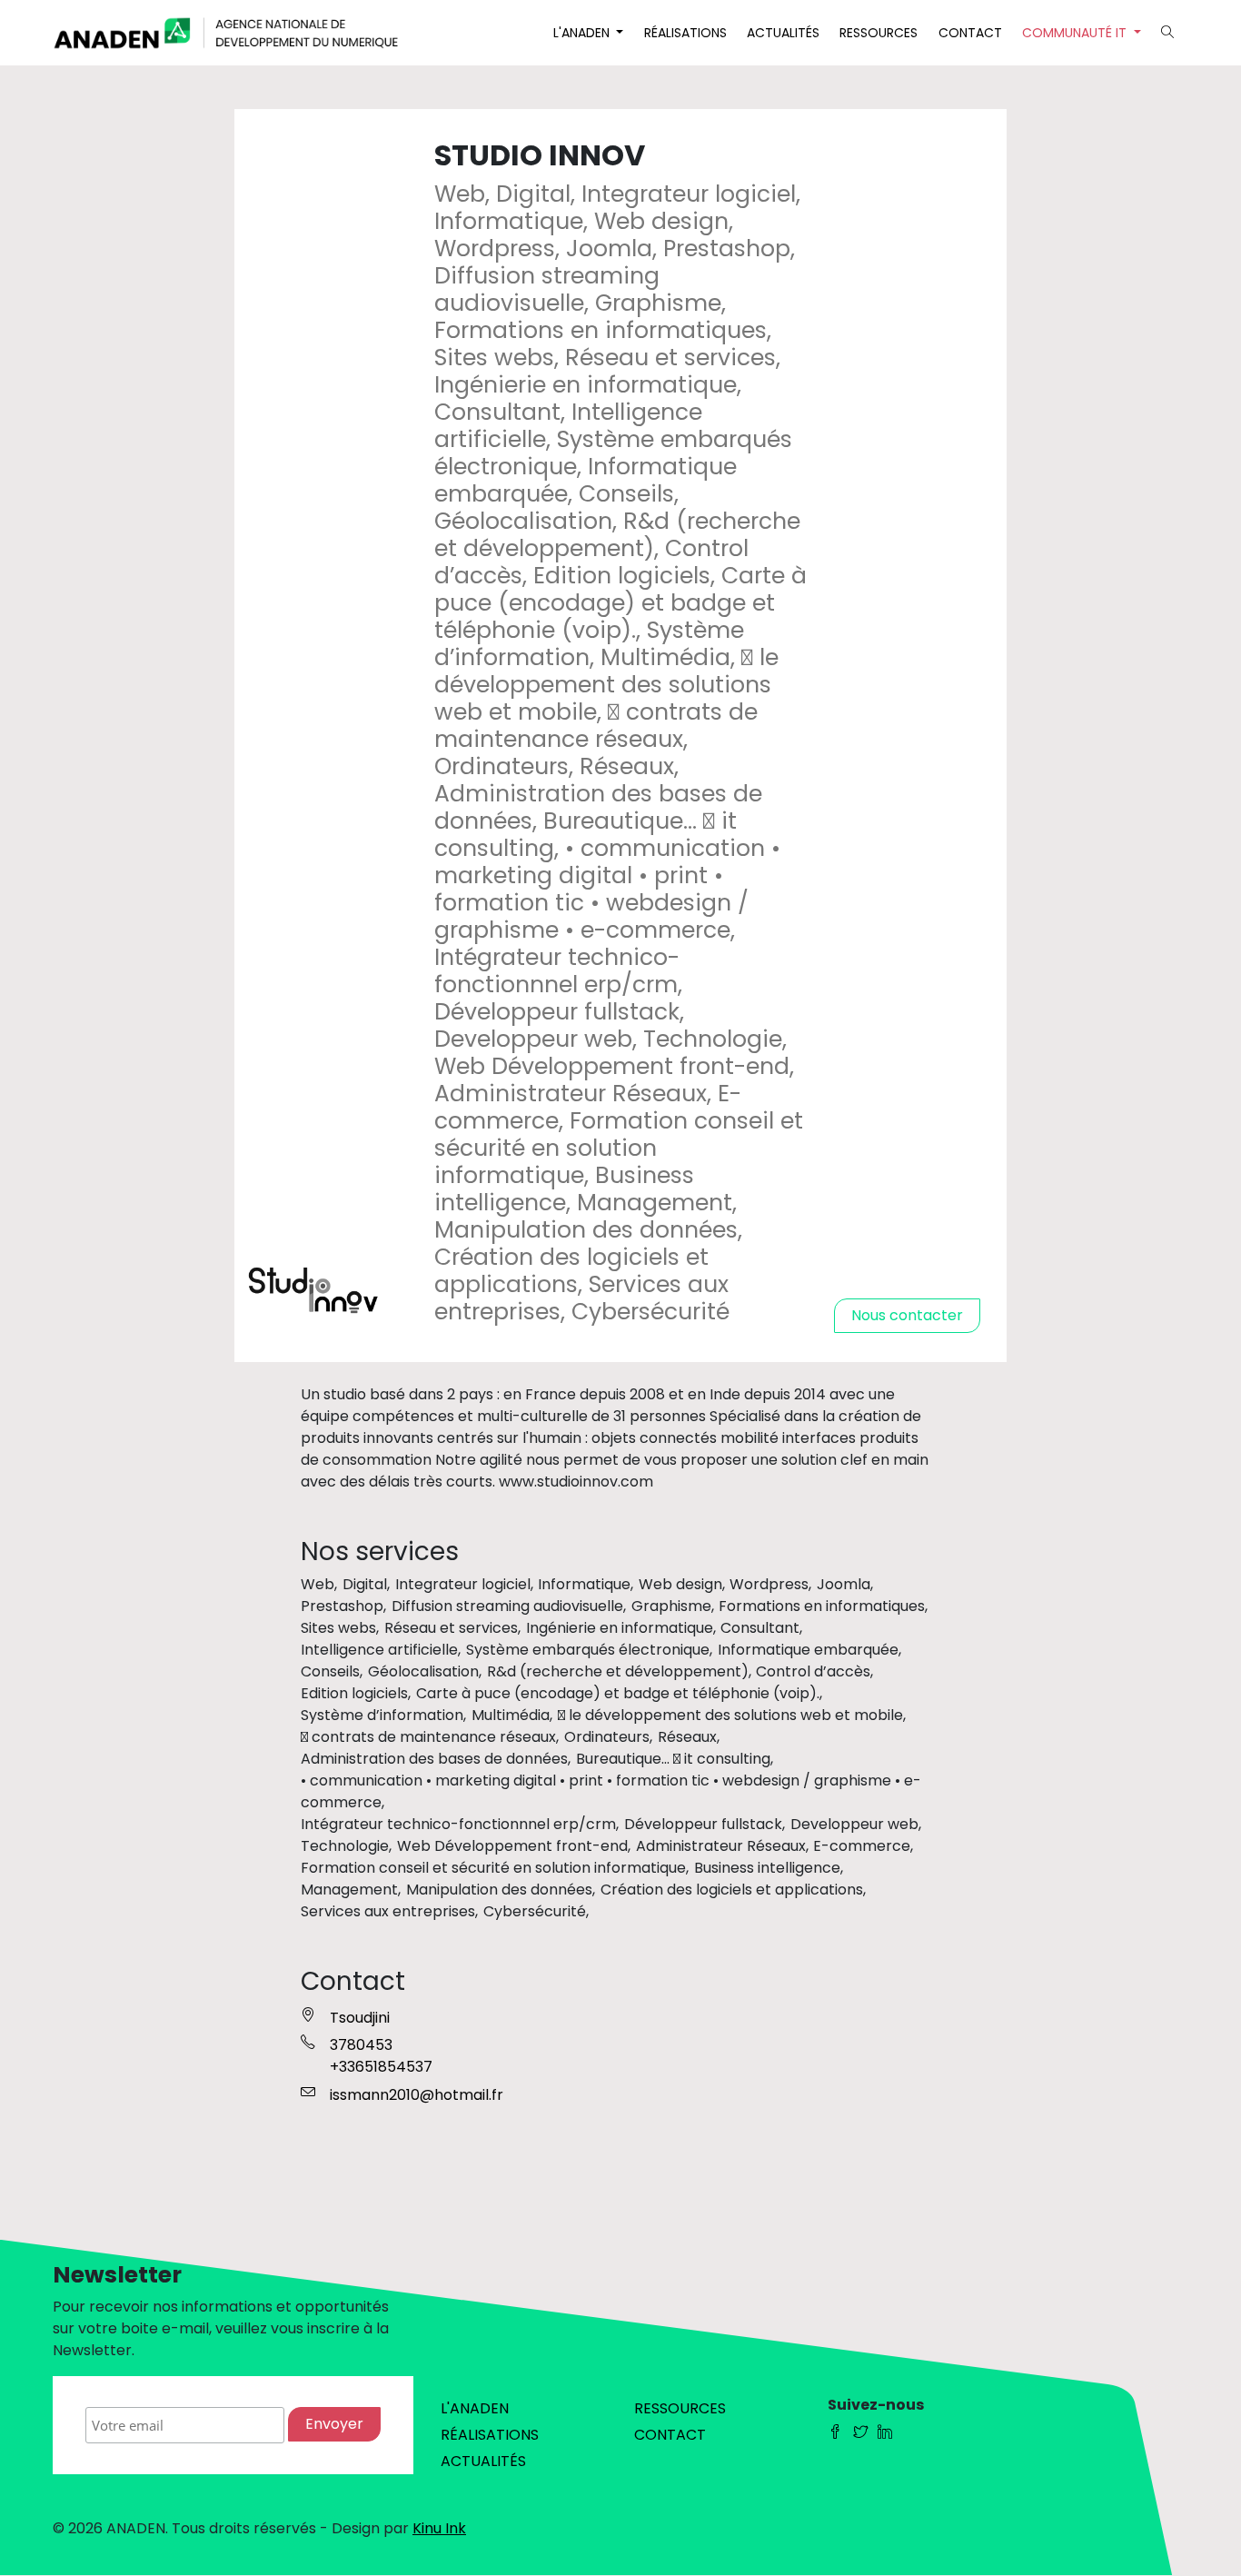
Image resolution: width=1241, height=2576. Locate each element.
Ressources (879, 33)
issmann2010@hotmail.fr (417, 2095)
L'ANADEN (475, 2408)
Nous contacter (907, 1315)
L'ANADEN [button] (583, 33)
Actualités (783, 33)
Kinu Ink (439, 2528)
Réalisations (685, 33)
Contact (970, 33)
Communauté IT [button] (1076, 33)
